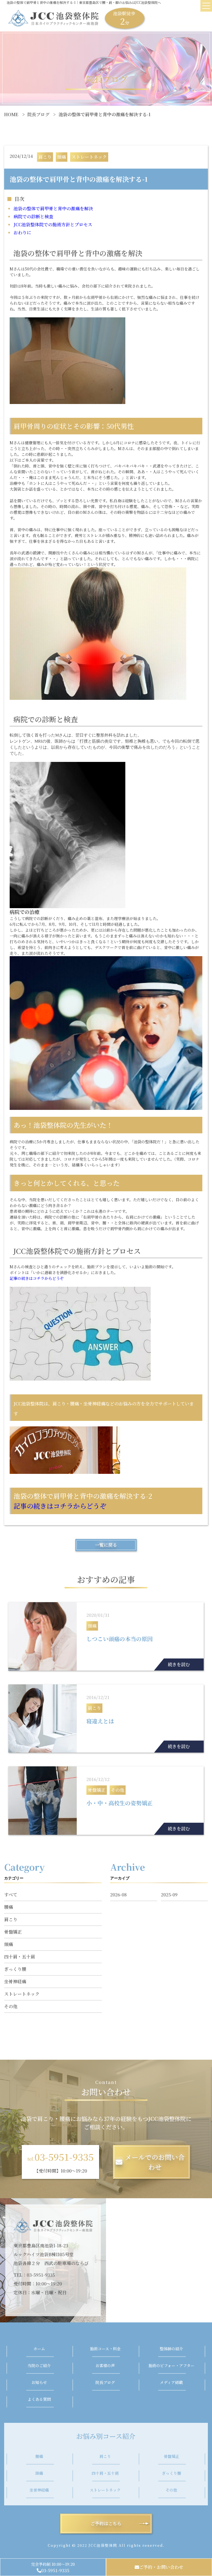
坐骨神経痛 (15, 1981)
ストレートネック (22, 1994)
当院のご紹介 (39, 2365)
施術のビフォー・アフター (171, 2365)
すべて (11, 1895)
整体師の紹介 (171, 2349)
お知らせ (39, 2382)
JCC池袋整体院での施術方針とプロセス (53, 224)
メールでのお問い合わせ (155, 2162)
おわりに (22, 232)
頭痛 (9, 1944)
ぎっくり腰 (15, 1969)
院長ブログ (38, 114)
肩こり (11, 1919)
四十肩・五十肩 (20, 1957)
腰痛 (9, 1907)
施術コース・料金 (105, 2349)
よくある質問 (39, 2399)
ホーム (39, 2349)
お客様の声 (105, 2365)
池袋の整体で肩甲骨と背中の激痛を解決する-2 (83, 1501)
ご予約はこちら (106, 2523)
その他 (11, 2006)
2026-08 (118, 1895)
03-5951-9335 (55, 2570)
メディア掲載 (171, 2382)
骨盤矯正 (13, 1932)
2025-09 (169, 1895)
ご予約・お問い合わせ (161, 2567)
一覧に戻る (106, 1545)
